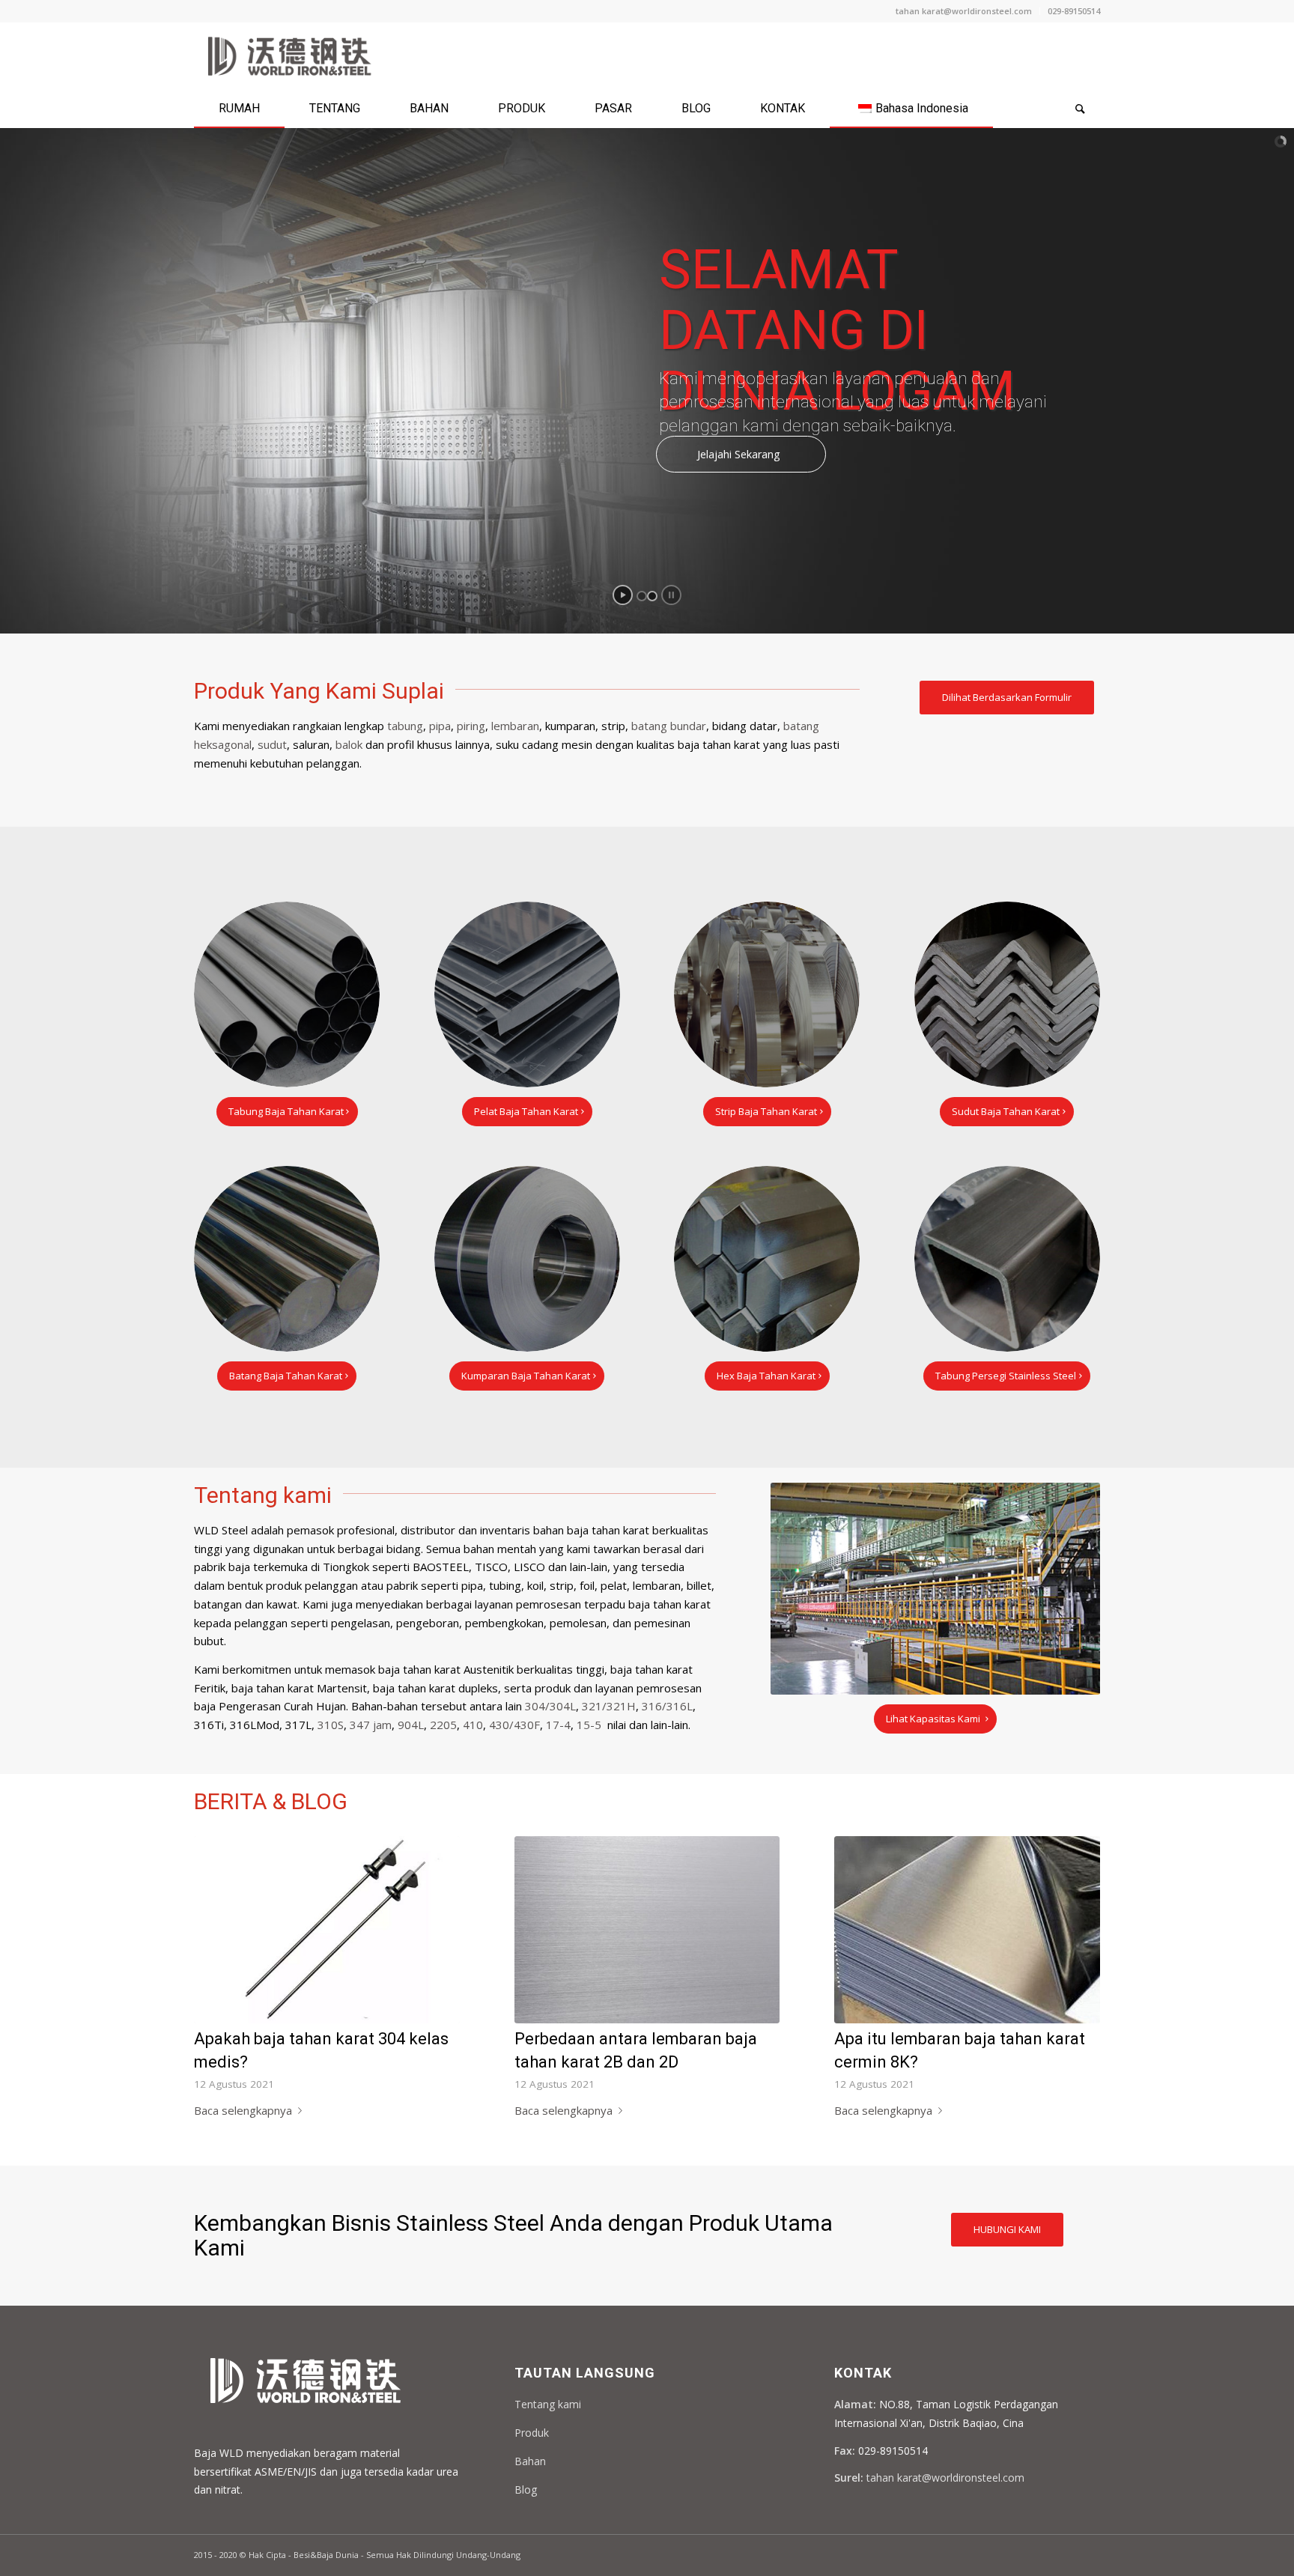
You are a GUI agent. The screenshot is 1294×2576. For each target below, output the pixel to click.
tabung (405, 726)
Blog (526, 2490)
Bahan (530, 2461)
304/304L (550, 1706)
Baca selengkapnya (243, 2110)
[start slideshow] (623, 595)
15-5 (589, 1725)
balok (349, 744)
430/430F (514, 1725)
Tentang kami (548, 2404)
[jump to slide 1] (642, 596)
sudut (272, 744)
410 (473, 1725)
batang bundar (669, 726)
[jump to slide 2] (652, 596)
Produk (532, 2433)
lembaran (515, 726)
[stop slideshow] (671, 595)
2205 (443, 1725)
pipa (440, 726)
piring (471, 726)
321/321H (609, 1706)
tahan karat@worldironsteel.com (964, 11)
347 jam (371, 1725)
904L (411, 1725)
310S (331, 1725)
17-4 (558, 1725)
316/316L (667, 1706)
